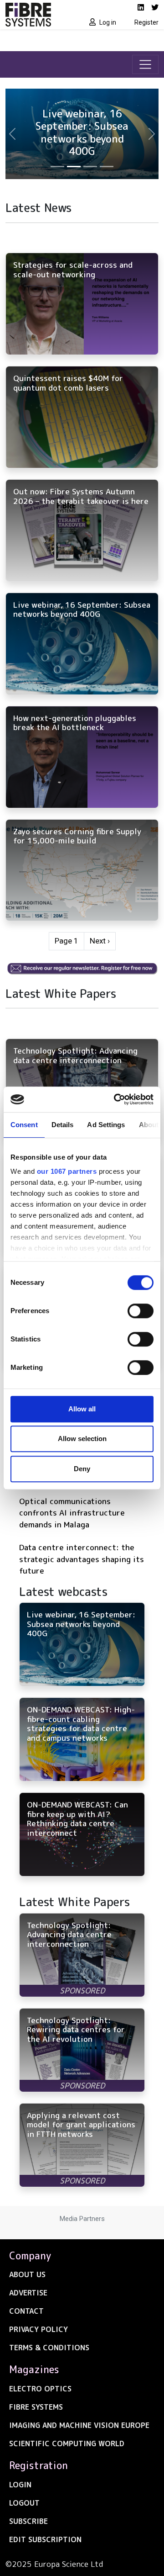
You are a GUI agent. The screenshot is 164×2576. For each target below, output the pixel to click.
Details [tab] (63, 1125)
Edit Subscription (45, 2539)
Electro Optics (40, 2389)
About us (27, 2274)
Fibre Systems (36, 2407)
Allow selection (82, 1439)
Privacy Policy (38, 2329)
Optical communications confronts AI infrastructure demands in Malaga (72, 1513)
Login (20, 2485)
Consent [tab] (24, 1125)
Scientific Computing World (67, 2443)
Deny (82, 1469)
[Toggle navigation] (145, 64)
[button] (12, 134)
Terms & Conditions (49, 2348)
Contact (26, 2311)
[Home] (41, 15)
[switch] (141, 1311)
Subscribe (28, 2521)
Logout (24, 2503)
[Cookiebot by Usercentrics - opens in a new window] (116, 1099)
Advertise (28, 2293)
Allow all (82, 1409)
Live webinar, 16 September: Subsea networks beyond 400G (82, 132)
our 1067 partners (67, 1171)
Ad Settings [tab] (106, 1125)
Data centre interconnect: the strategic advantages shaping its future (82, 1559)
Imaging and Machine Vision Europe (79, 2425)
